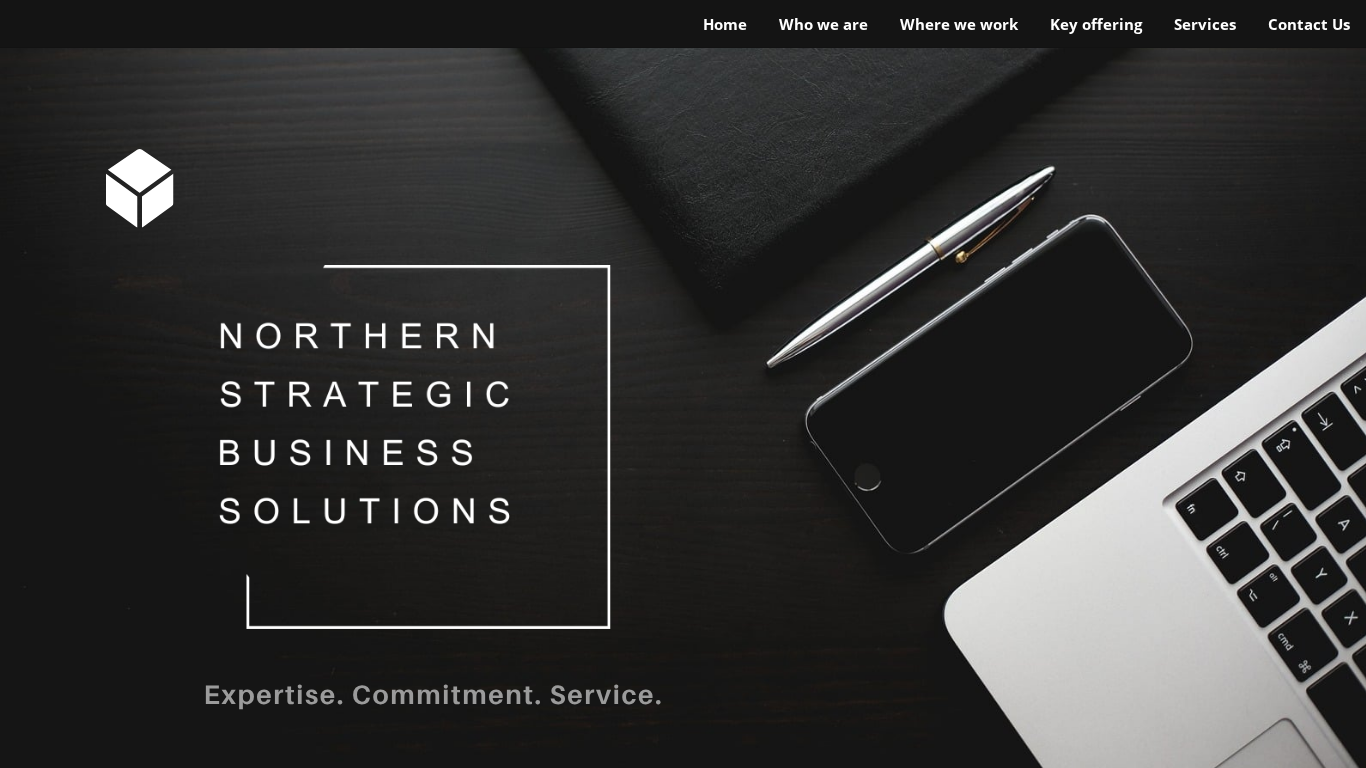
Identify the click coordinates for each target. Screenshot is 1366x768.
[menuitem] (725, 25)
